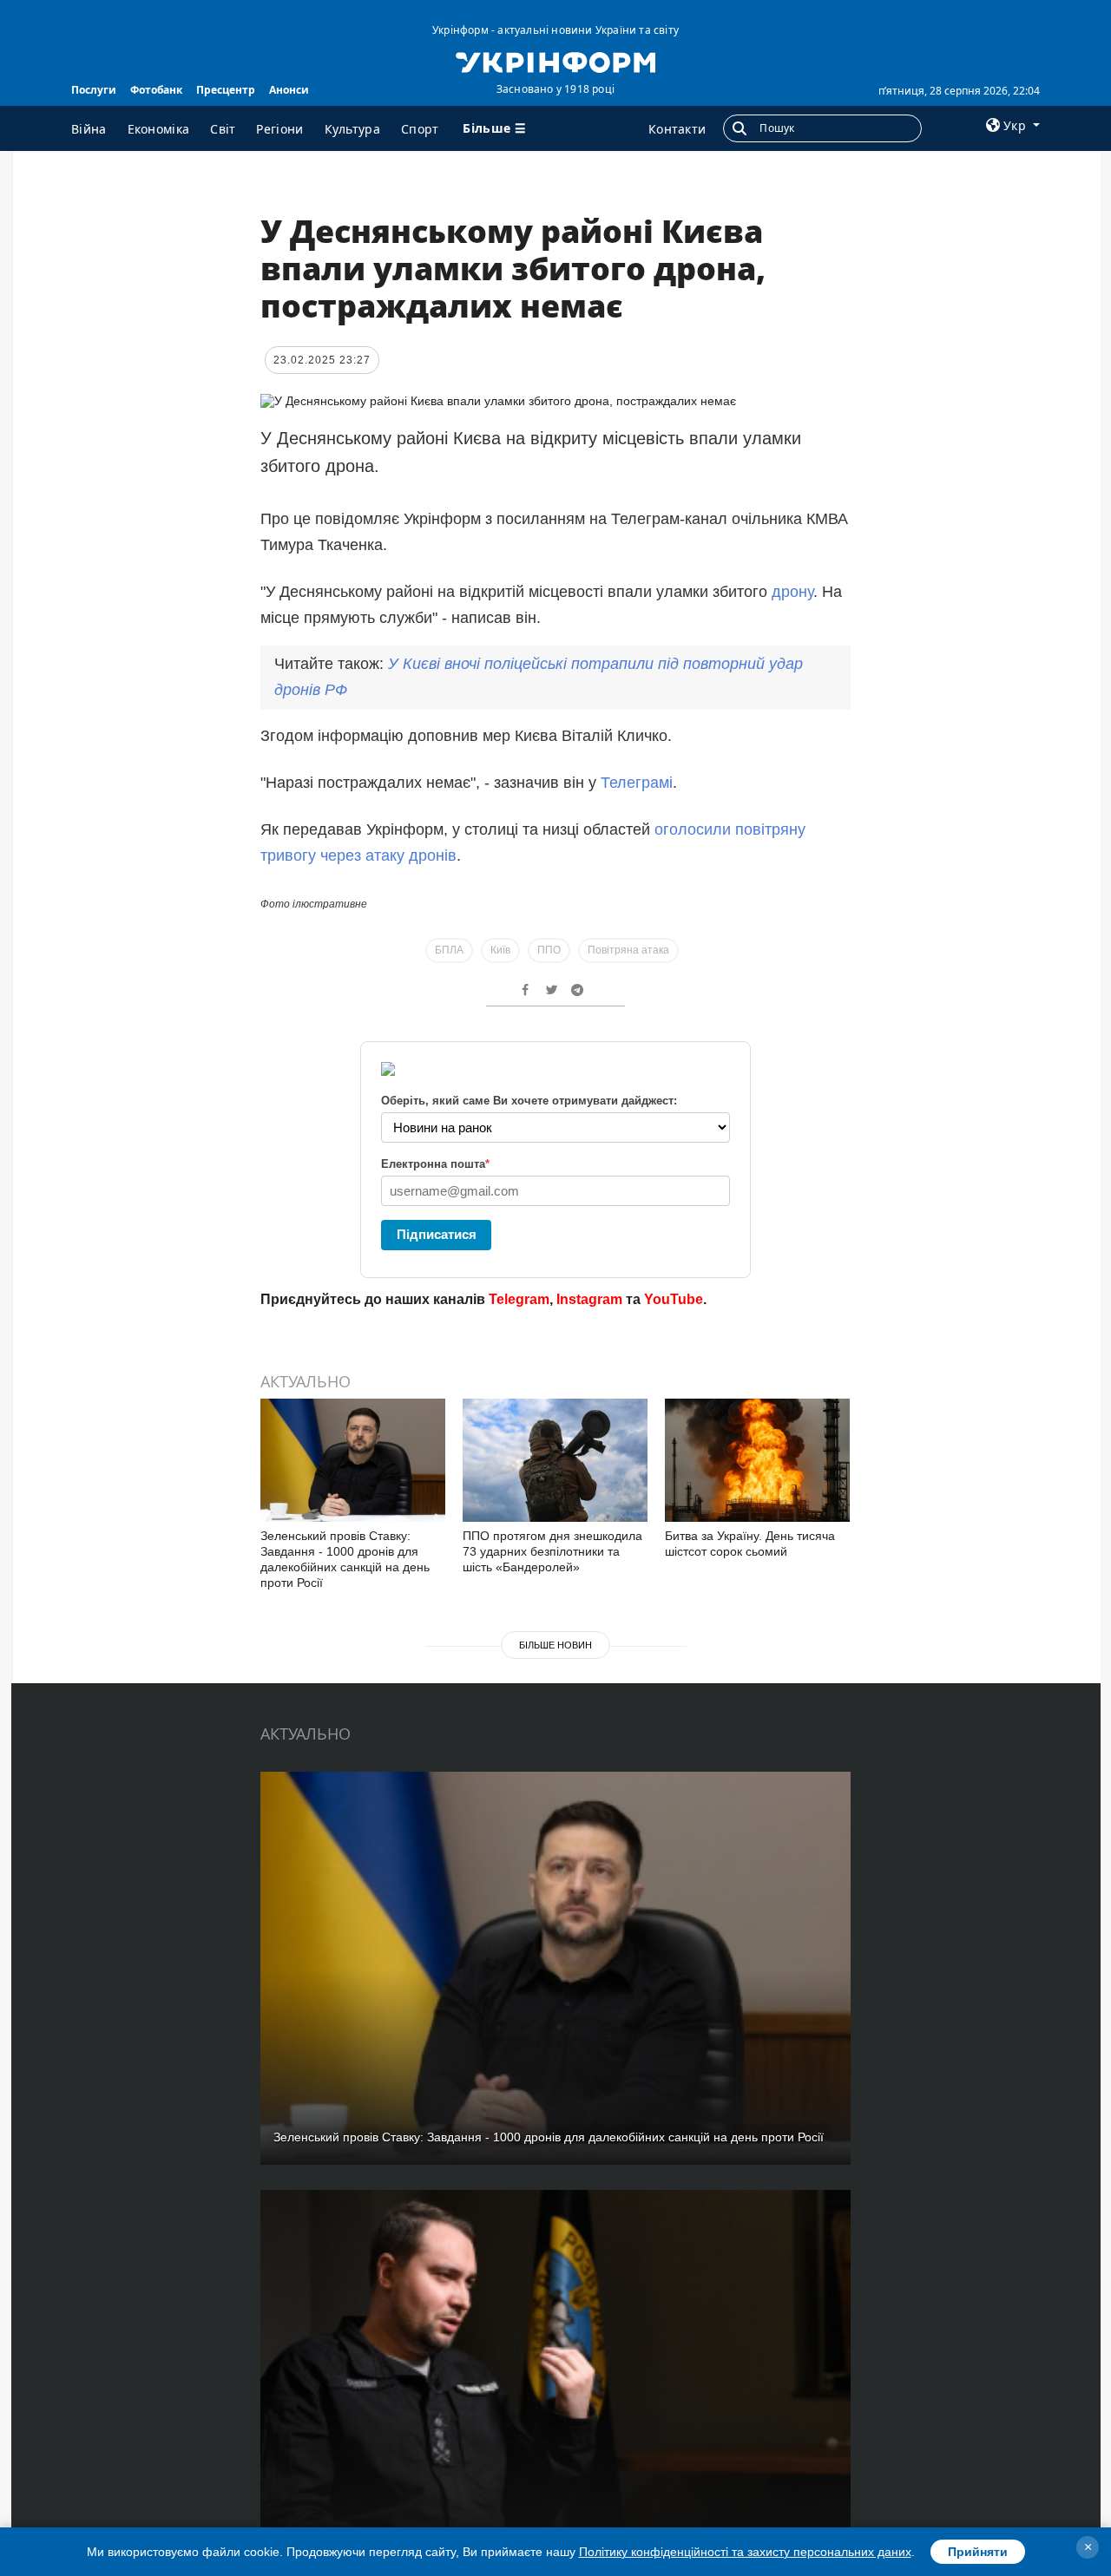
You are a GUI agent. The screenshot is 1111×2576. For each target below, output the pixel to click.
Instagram (589, 1299)
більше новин (555, 1645)
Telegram (519, 1299)
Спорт (420, 129)
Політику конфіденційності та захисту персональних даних (745, 2552)
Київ (500, 950)
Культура (352, 129)
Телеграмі (637, 783)
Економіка (159, 129)
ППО (549, 950)
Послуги (94, 90)
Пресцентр (226, 90)
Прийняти (978, 2552)
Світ (223, 129)
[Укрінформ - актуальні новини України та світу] (555, 61)
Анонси (289, 90)
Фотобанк (156, 90)
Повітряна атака (628, 950)
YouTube (674, 1299)
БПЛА (449, 950)
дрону (792, 592)
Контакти (677, 129)
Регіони (279, 129)
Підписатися (437, 1234)
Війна (89, 129)
